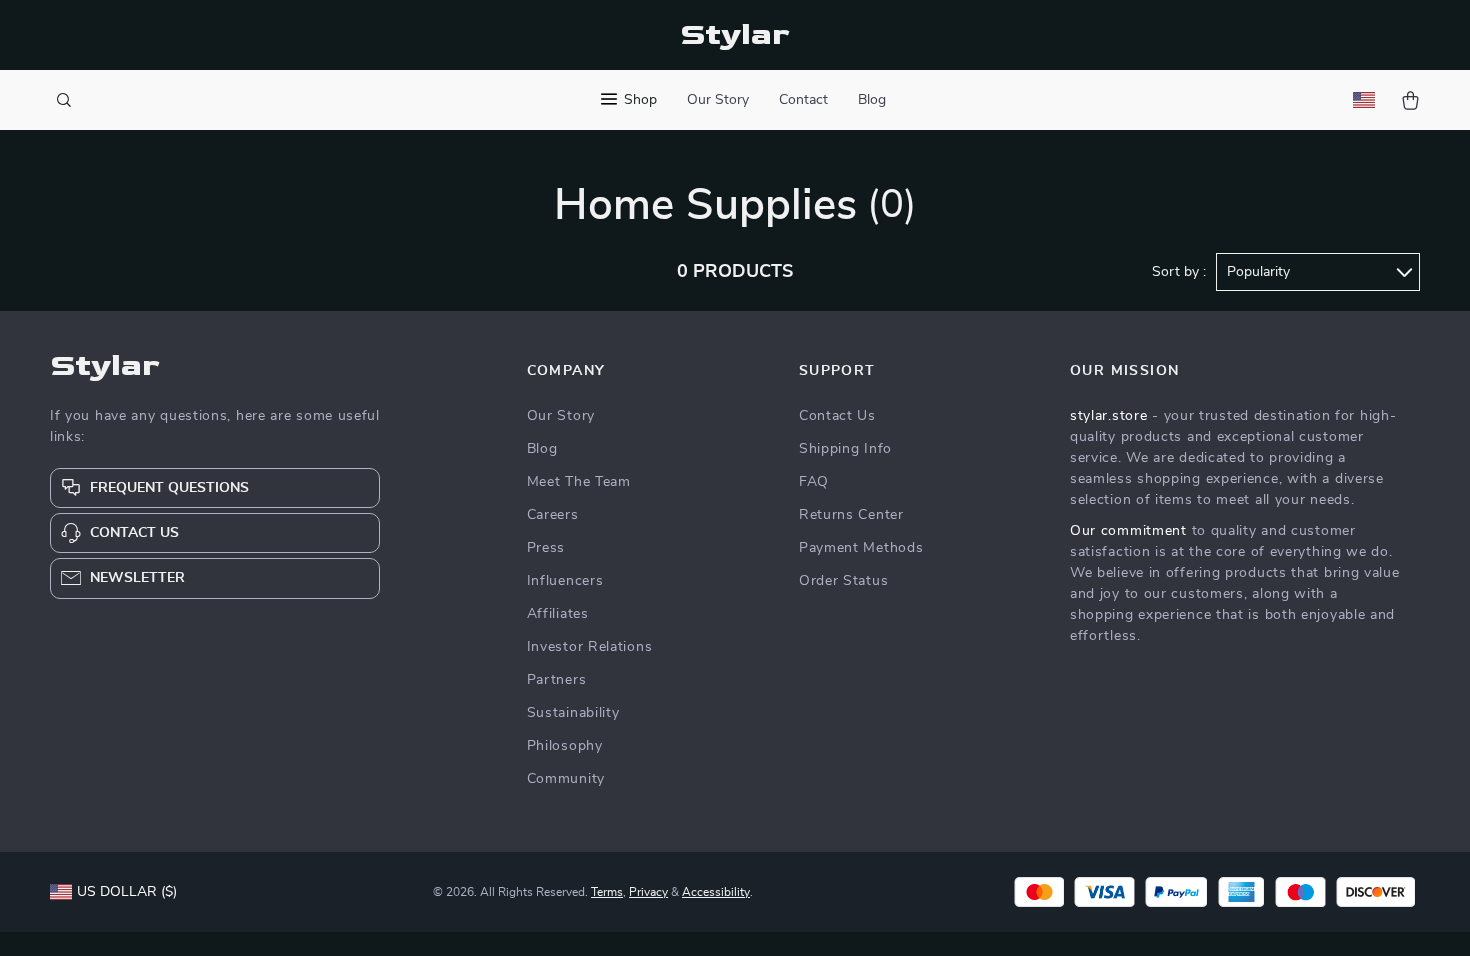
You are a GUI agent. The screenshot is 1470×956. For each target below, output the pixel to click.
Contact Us (837, 416)
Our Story (718, 100)
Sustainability (573, 713)
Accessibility (716, 892)
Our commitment (1128, 531)
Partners (557, 680)
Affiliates (558, 614)
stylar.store (1108, 416)
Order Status (843, 581)
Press (546, 548)
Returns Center (851, 515)
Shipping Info (845, 449)
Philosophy (565, 746)
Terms (607, 892)
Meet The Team (579, 482)
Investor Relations (590, 647)
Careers (553, 515)
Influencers (565, 581)
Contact (803, 100)
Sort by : (1179, 272)
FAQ (814, 482)
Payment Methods (861, 548)
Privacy (648, 892)
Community (566, 779)
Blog (872, 100)
